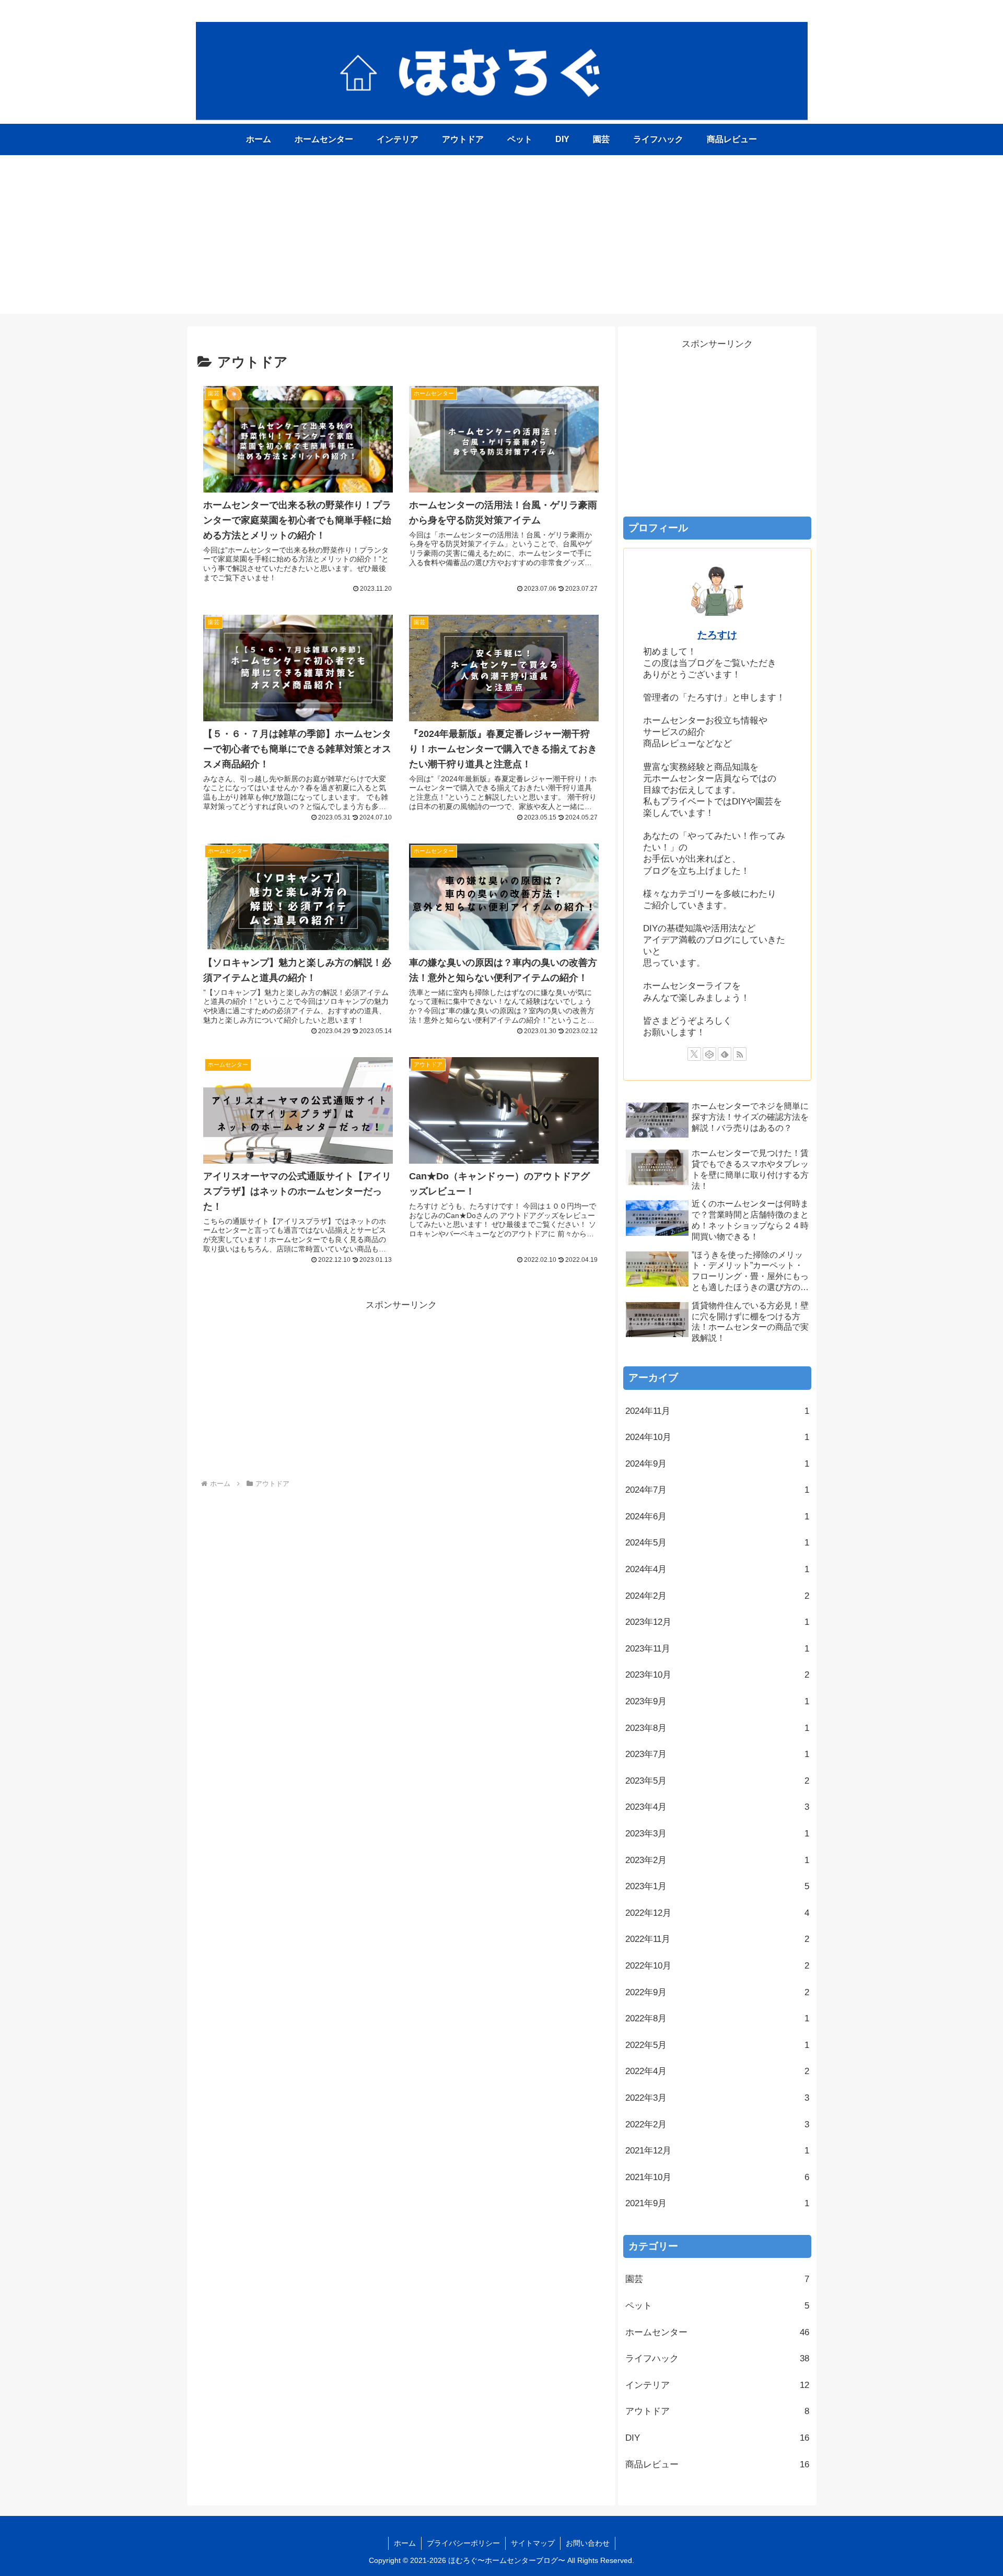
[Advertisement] (501, 241)
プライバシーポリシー (463, 2543)
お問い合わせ (588, 2543)
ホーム (405, 2543)
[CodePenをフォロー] (709, 1054)
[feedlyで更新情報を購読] (725, 1054)
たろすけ (717, 635)
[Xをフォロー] (694, 1054)
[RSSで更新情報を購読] (740, 1054)
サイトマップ (533, 2543)
